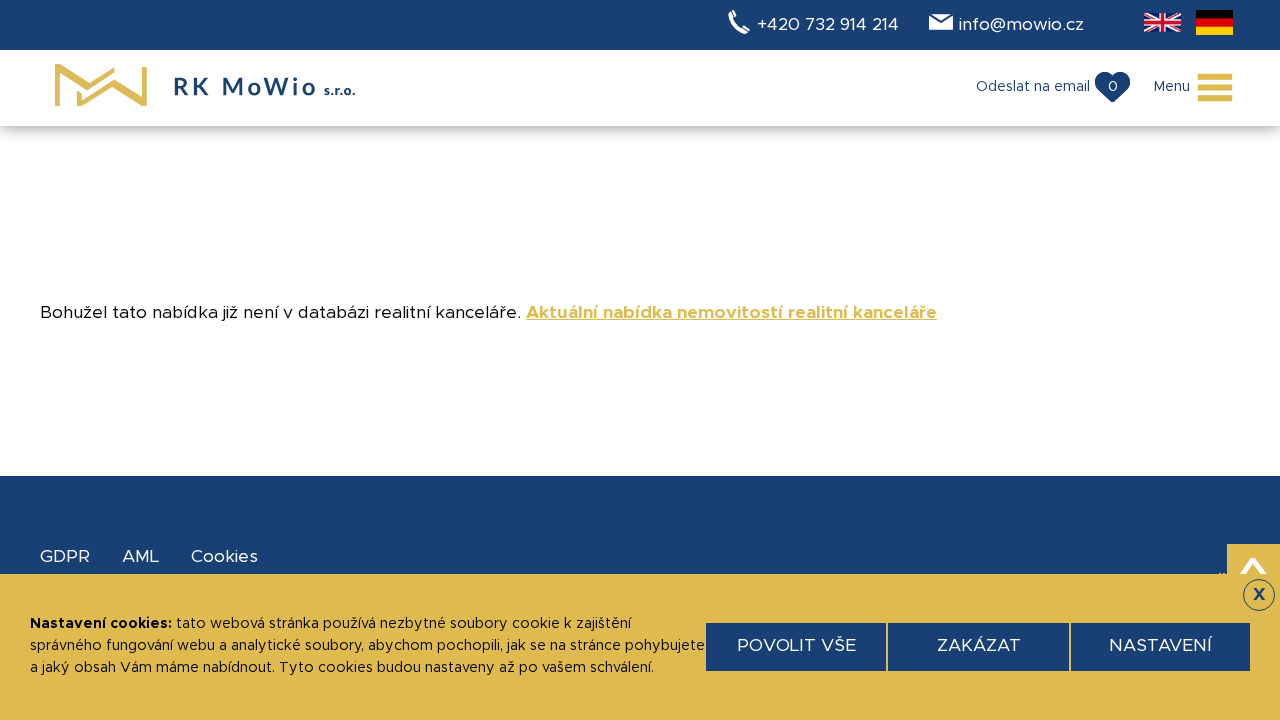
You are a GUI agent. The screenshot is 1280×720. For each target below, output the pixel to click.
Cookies (224, 557)
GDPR (65, 557)
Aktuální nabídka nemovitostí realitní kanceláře (731, 313)
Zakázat (979, 646)
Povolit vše (796, 646)
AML (140, 557)
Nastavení (1160, 646)
